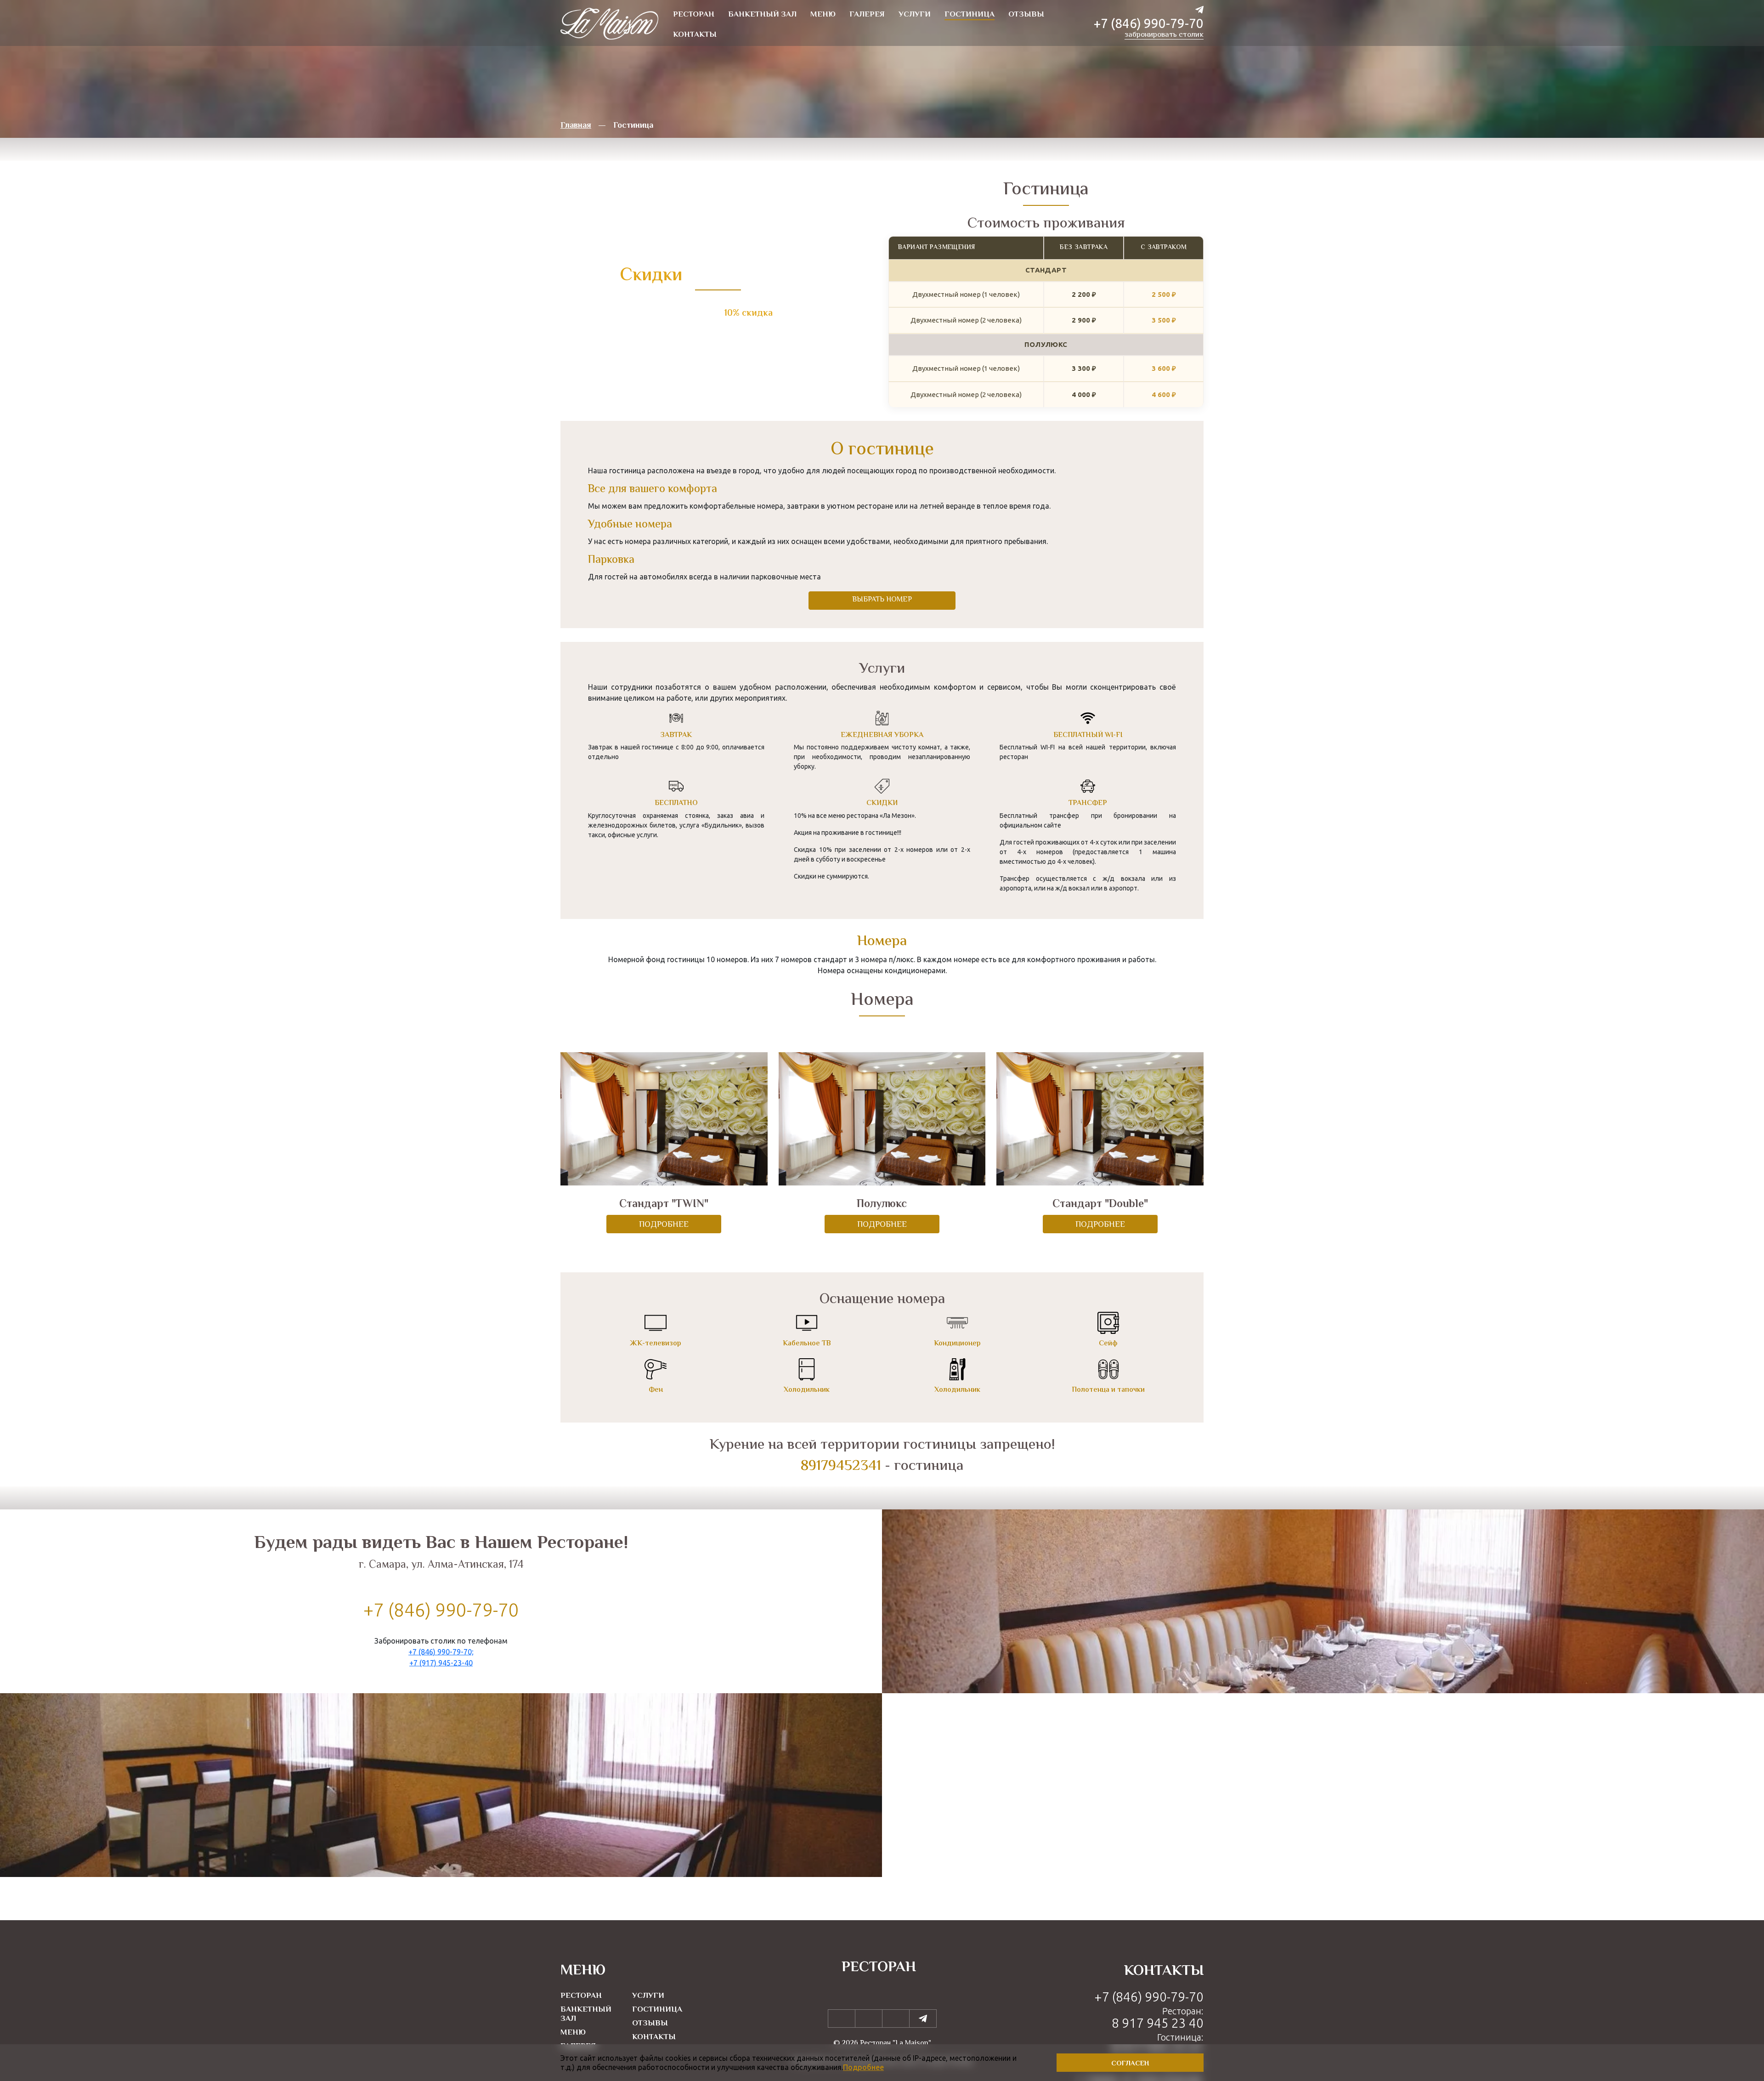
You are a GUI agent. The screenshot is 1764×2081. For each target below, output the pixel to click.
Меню (573, 2033)
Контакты (654, 2037)
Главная (576, 126)
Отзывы (650, 2024)
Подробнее (863, 2067)
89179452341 (841, 1466)
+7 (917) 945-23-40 (441, 1663)
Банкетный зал (586, 2014)
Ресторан (581, 1996)
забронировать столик (1164, 35)
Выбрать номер (882, 600)
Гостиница (657, 2010)
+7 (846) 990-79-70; (441, 1652)
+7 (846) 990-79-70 (1149, 23)
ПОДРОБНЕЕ (664, 1225)
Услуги (648, 1996)
